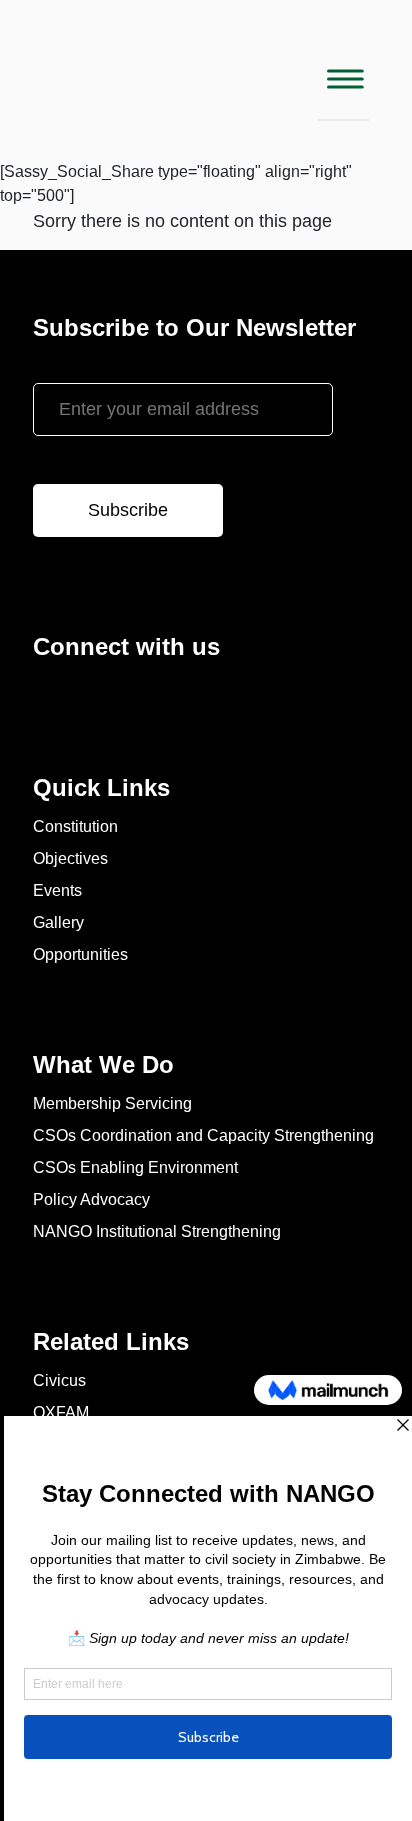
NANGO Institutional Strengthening (157, 1231)
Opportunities (80, 954)
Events (57, 890)
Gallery (58, 922)
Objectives (70, 858)
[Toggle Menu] (343, 78)
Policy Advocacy (91, 1199)
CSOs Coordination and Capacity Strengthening (203, 1135)
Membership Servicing (112, 1103)
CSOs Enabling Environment (135, 1167)
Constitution (75, 826)
